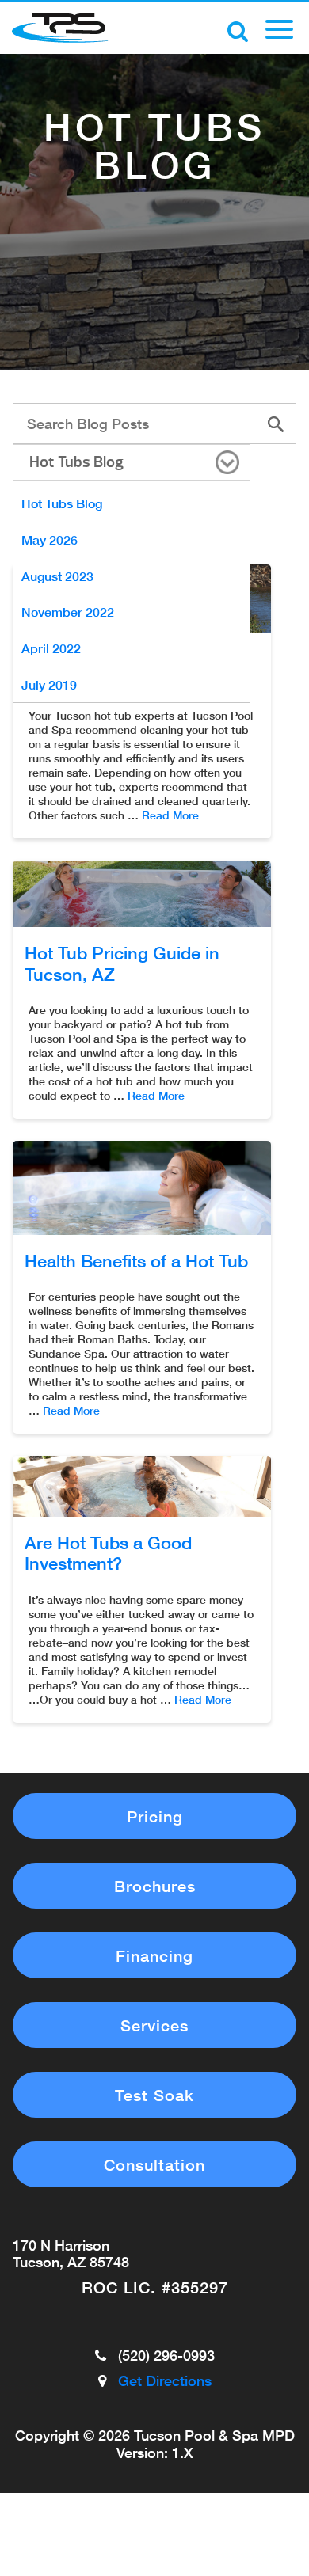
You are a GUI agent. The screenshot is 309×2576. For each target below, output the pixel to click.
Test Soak (154, 2095)
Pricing (155, 1816)
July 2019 (49, 684)
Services (154, 2025)
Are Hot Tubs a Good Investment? (108, 1553)
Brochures (155, 1886)
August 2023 (57, 576)
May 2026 (50, 540)
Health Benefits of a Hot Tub (136, 1261)
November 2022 (68, 612)
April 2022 (51, 648)
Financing (154, 1955)
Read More (170, 815)
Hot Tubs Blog (76, 462)
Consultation (154, 2164)
